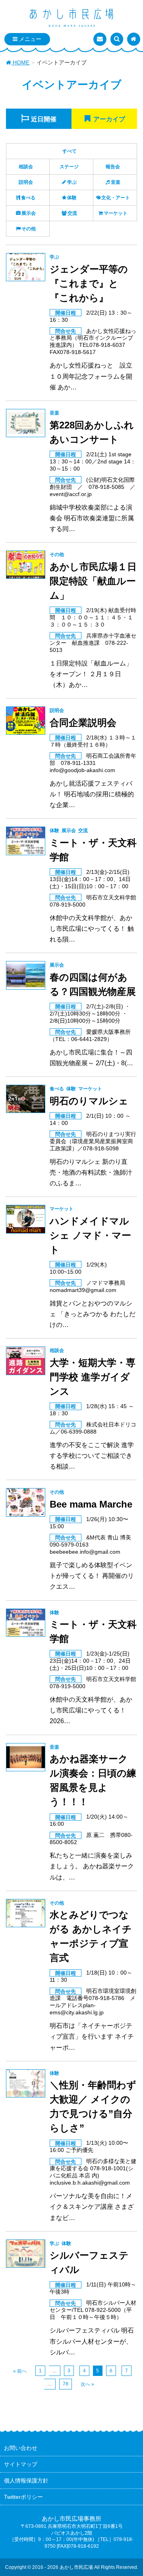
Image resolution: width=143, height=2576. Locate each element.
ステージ (69, 167)
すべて (70, 151)
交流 (72, 213)
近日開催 (44, 119)
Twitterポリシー (23, 2497)
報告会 (113, 167)
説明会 (26, 182)
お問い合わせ (21, 2448)
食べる (28, 198)
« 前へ (20, 2371)
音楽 (116, 182)
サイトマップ (21, 2464)
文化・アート (116, 198)
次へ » (87, 2384)
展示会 (29, 213)
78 (66, 2384)
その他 (29, 229)
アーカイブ (109, 119)
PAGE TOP (131, 2492)
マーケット (116, 213)
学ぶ (72, 182)
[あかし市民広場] (71, 18)
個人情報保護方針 (26, 2481)
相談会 (26, 167)
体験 (72, 198)
